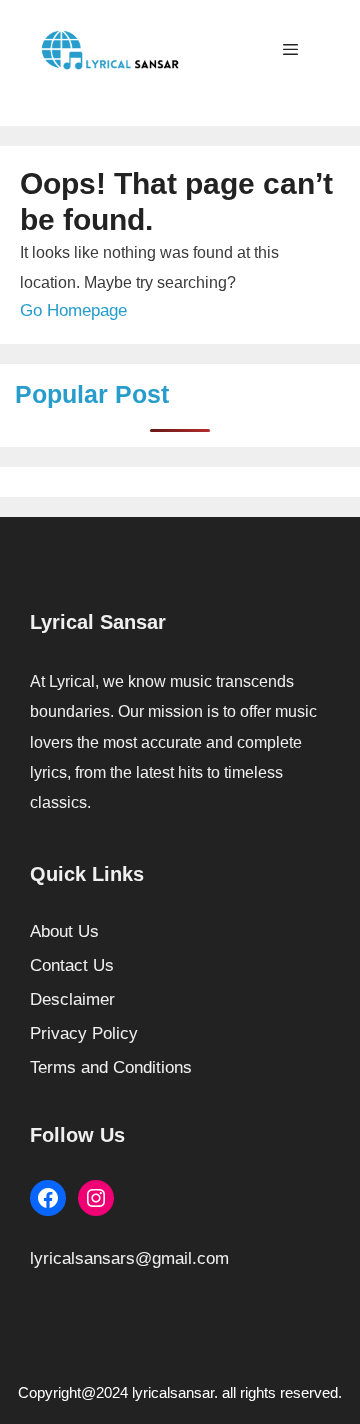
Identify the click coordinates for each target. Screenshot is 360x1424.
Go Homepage (73, 310)
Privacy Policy (84, 1033)
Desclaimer (72, 999)
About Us (64, 931)
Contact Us (72, 965)
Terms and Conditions (111, 1067)
